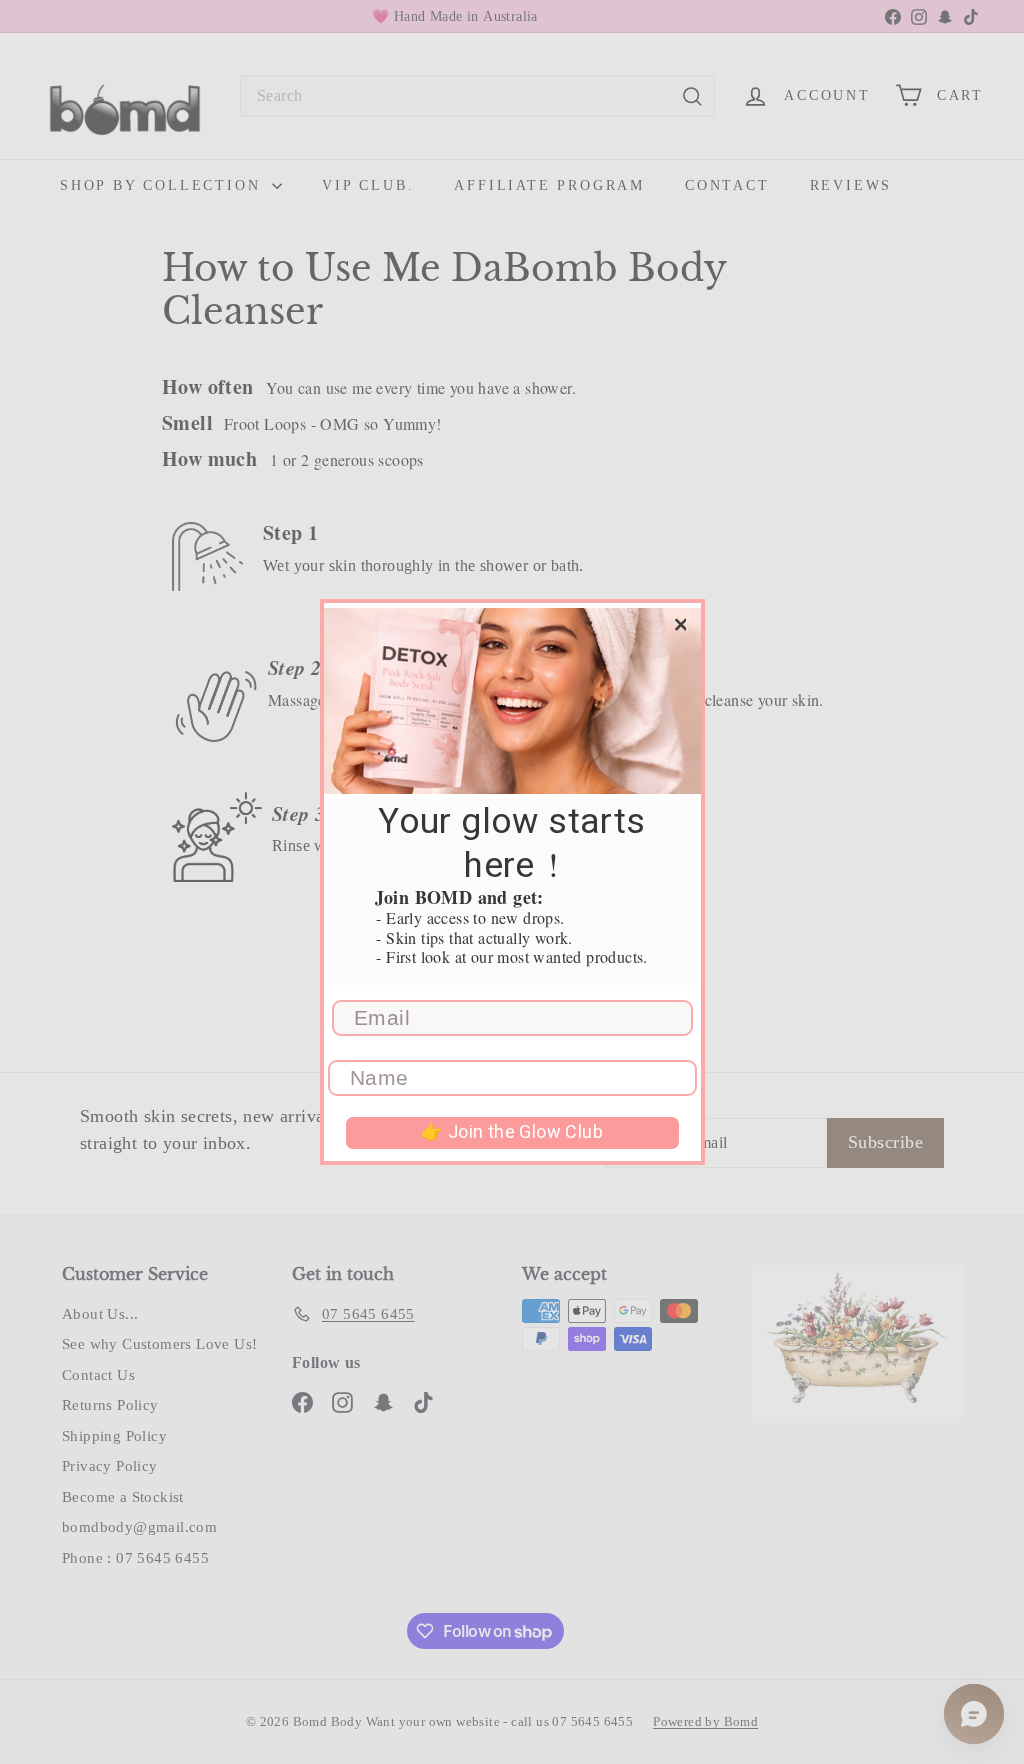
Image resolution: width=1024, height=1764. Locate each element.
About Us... (100, 1314)
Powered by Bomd (705, 1721)
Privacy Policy (110, 1466)
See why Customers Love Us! (159, 1344)
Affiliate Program (549, 185)
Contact (727, 185)
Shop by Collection (163, 185)
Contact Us (98, 1375)
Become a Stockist (123, 1497)
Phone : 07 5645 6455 (135, 1558)
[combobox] (477, 96)
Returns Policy (110, 1405)
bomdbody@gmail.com (139, 1527)
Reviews (851, 185)
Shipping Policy (114, 1436)
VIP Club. (368, 185)
